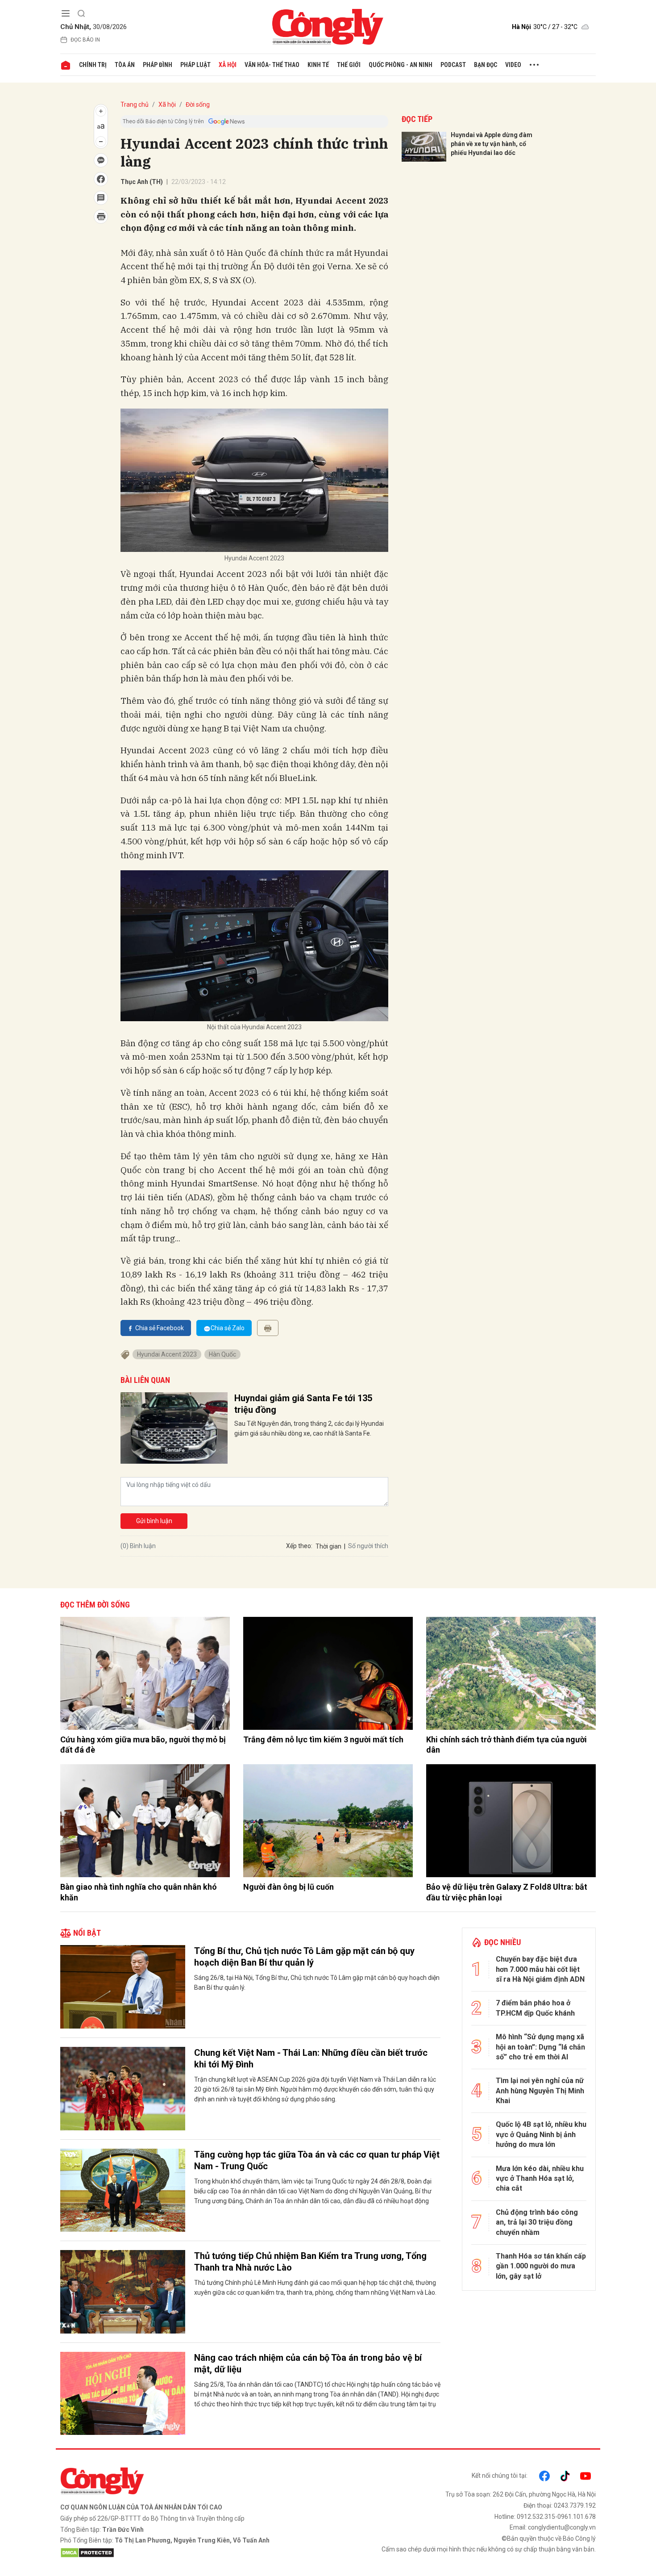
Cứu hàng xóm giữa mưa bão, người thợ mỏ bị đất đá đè (143, 1745)
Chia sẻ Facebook (160, 1328)
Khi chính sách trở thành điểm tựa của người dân (507, 1745)
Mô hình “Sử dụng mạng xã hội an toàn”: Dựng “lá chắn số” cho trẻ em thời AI (540, 2047)
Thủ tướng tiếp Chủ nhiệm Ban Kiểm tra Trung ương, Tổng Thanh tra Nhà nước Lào (310, 2262)
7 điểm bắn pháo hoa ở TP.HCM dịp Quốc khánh (535, 2008)
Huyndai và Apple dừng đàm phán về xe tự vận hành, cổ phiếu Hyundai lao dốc (492, 144)
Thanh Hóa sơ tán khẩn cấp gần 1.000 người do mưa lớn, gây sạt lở (541, 2266)
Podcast (453, 65)
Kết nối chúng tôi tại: (500, 2476)
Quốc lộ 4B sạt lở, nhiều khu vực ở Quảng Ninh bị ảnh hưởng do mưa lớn (541, 2134)
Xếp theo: (299, 1546)
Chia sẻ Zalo (228, 1328)
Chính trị (93, 65)
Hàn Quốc (222, 1354)
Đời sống (198, 104)
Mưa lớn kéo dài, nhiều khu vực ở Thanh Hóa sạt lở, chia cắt (540, 2179)
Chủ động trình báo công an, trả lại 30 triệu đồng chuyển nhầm (537, 2222)
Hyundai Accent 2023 (167, 1354)
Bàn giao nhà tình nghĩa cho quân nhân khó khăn (139, 1892)
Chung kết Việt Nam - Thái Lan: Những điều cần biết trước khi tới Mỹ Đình (311, 2058)
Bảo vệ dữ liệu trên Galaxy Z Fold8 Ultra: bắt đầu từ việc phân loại (507, 1892)
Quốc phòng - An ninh (401, 65)
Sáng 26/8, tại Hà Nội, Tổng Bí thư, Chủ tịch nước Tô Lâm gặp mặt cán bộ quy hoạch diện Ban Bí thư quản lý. (317, 1983)
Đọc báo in (85, 40)
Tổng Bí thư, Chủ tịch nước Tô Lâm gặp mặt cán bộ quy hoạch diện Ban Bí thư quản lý (304, 1957)
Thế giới (349, 65)
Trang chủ (135, 104)
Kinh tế (318, 65)
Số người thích (368, 1546)
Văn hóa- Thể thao (272, 65)
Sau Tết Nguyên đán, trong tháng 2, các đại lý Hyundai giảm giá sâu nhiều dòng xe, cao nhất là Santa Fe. (309, 1428)
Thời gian (328, 1546)
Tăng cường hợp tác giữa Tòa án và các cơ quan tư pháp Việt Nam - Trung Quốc (317, 2160)
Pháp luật (195, 65)
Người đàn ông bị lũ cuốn (289, 1887)
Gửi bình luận (154, 1521)
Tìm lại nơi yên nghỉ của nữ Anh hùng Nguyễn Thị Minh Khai (540, 2091)
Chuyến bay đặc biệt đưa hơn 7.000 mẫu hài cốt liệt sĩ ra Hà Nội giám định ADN (540, 1969)
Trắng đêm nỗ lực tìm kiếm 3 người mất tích (323, 1739)
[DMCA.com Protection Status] (192, 2553)
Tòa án (125, 65)
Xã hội (228, 65)
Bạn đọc (486, 65)
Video (513, 65)
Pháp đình (158, 65)
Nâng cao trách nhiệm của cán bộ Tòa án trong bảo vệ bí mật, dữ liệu (308, 2363)
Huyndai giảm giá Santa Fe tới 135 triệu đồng (303, 1404)
